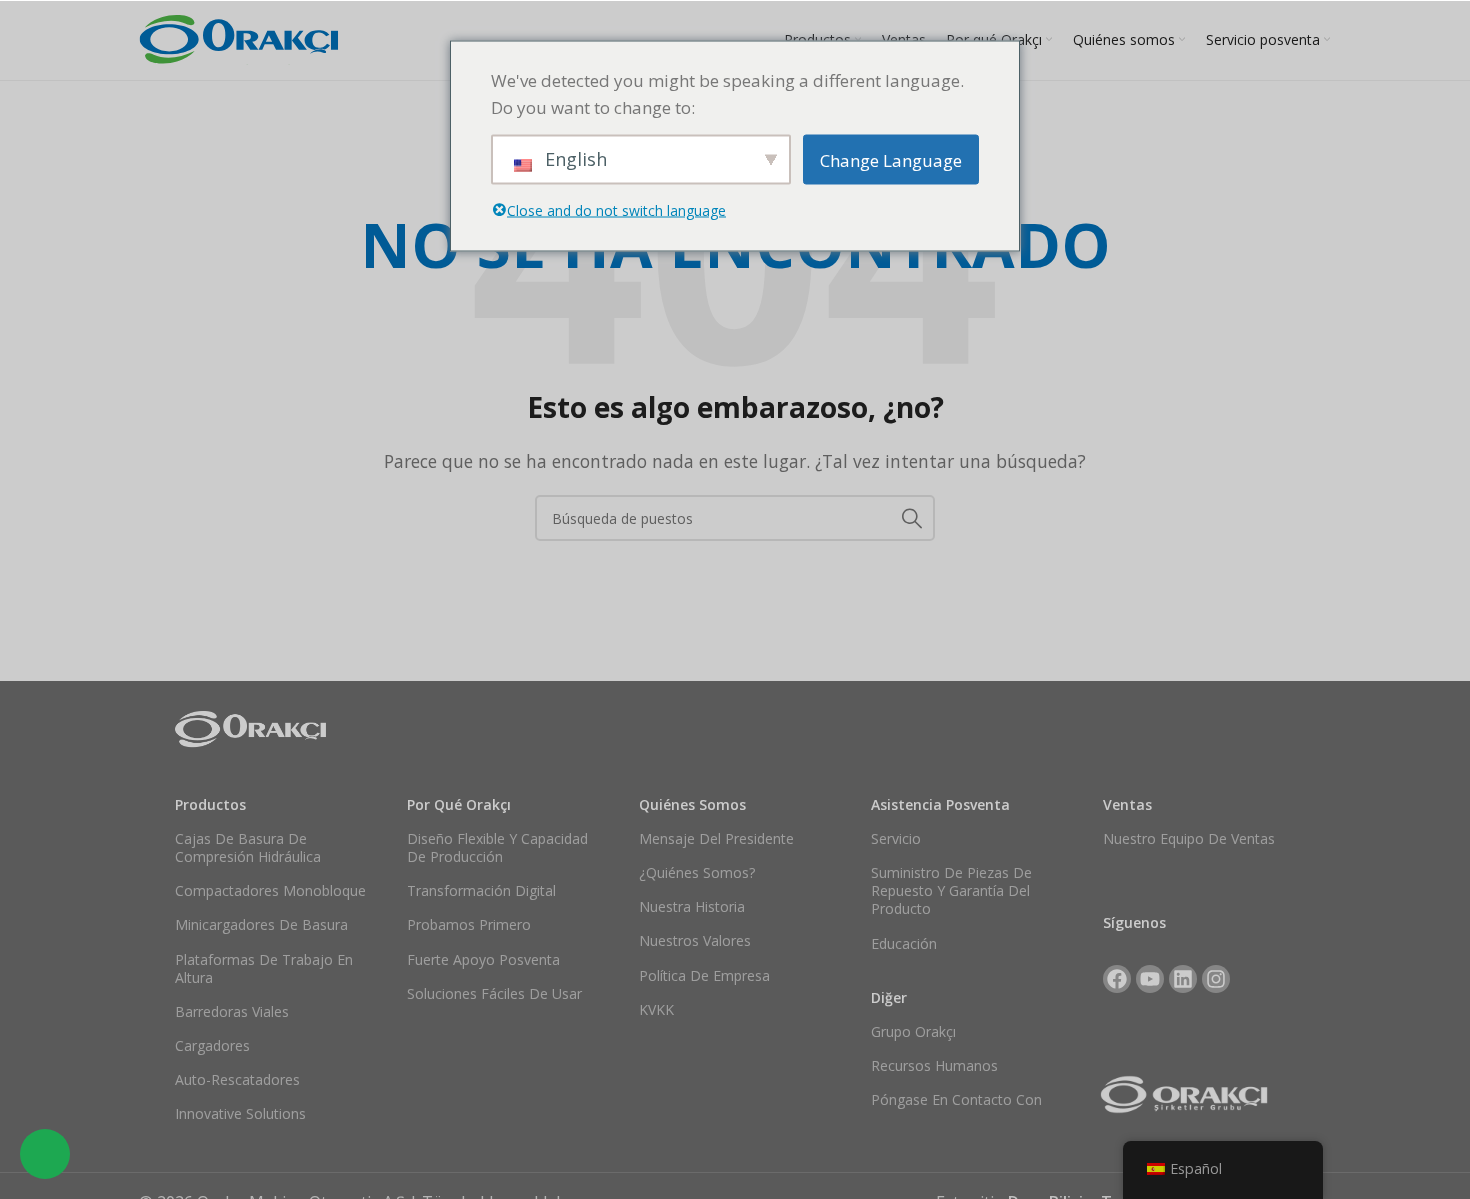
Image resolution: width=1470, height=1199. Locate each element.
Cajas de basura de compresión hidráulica (248, 847)
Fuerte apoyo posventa (483, 959)
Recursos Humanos (934, 1065)
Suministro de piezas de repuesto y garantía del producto (951, 890)
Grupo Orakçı (913, 1031)
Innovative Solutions (240, 1113)
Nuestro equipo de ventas (1189, 838)
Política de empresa (704, 975)
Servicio (896, 838)
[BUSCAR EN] (912, 518)
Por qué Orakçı (459, 804)
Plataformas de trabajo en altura (264, 968)
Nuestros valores (695, 940)
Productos (210, 804)
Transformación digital (481, 890)
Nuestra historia (692, 906)
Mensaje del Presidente (716, 838)
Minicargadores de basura (261, 924)
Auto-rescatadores (237, 1079)
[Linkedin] (1183, 979)
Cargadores (212, 1045)
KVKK (656, 1009)
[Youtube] (1150, 979)
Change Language (891, 159)
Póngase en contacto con (956, 1099)
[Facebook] (1117, 979)
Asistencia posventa (940, 804)
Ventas (1127, 804)
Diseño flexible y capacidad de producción (497, 847)
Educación (904, 943)
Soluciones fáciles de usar (494, 993)
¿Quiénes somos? (697, 872)
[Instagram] (1216, 979)
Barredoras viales (232, 1011)
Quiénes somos (692, 804)
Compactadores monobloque (270, 890)
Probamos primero (469, 924)
